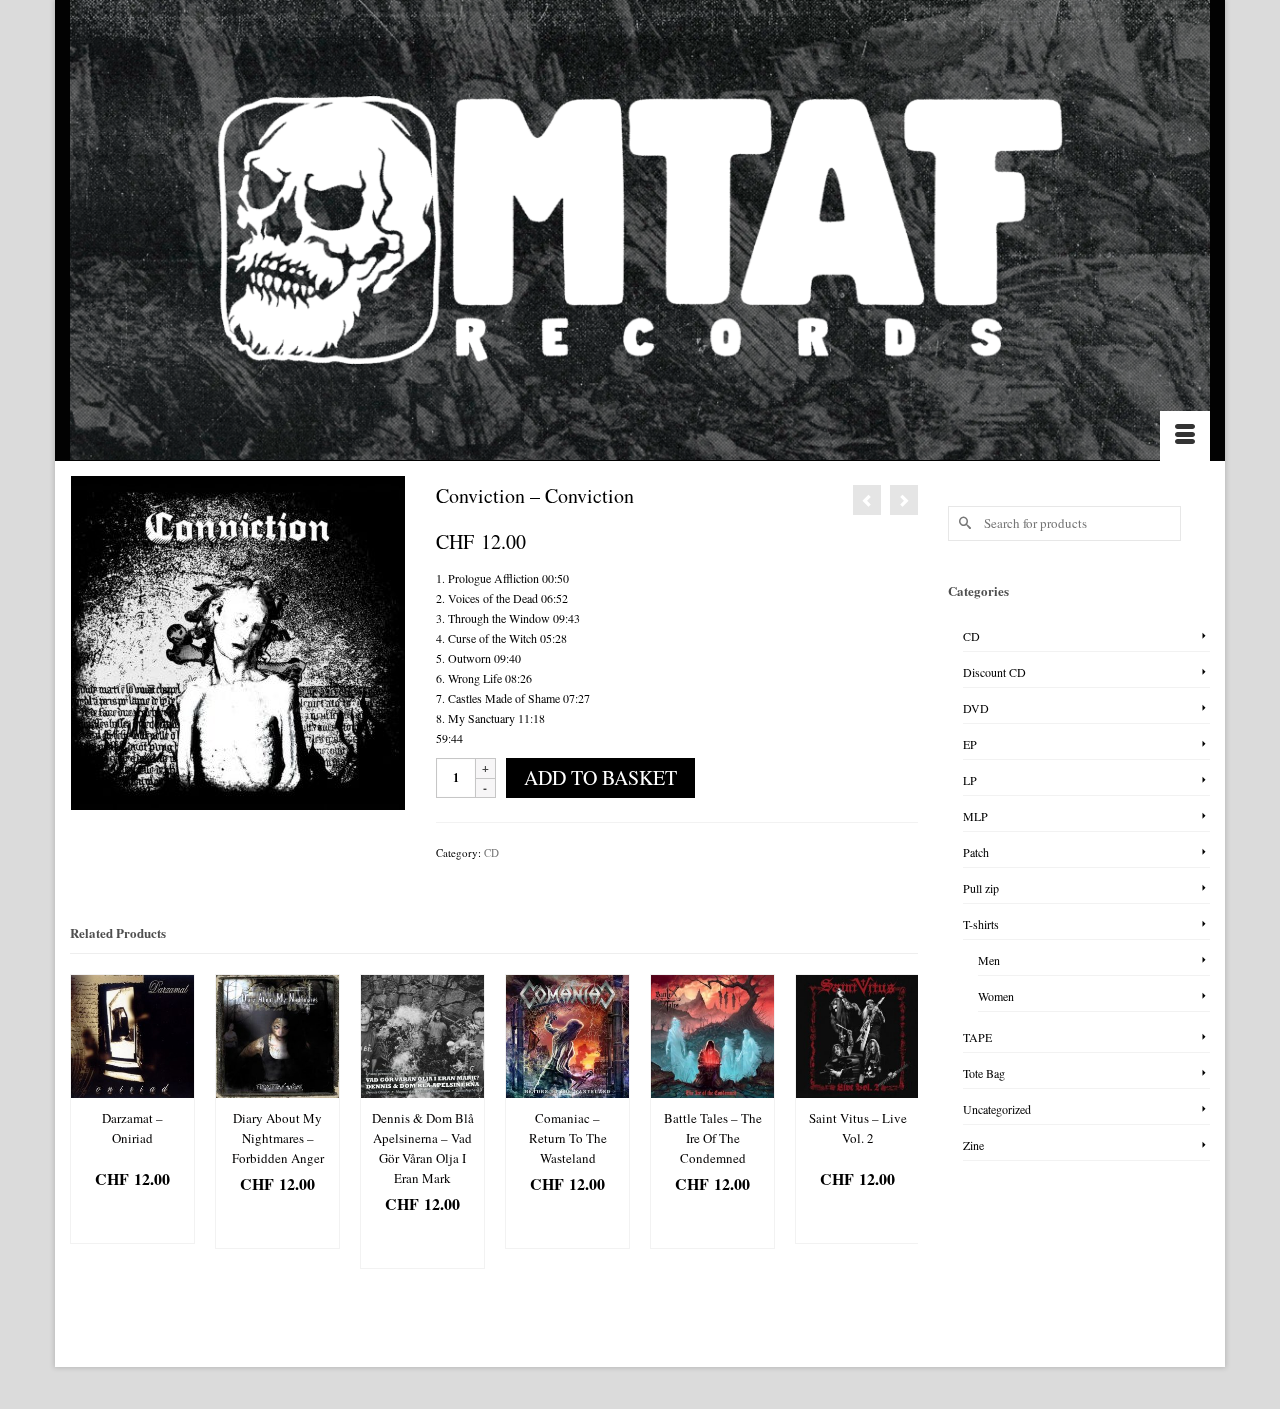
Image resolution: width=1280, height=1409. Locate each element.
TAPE (977, 1037)
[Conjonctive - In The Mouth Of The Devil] (867, 500)
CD (491, 852)
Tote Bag (984, 1073)
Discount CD (994, 672)
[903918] (238, 641)
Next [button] (900, 1121)
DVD (976, 708)
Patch (976, 852)
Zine (973, 1145)
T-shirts (981, 924)
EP (970, 744)
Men (989, 960)
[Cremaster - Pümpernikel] (904, 500)
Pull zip (981, 888)
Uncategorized (997, 1109)
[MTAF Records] (640, 230)
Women (996, 996)
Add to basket (600, 777)
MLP (975, 816)
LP (970, 780)
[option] (132, 1109)
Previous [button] (87, 1121)
